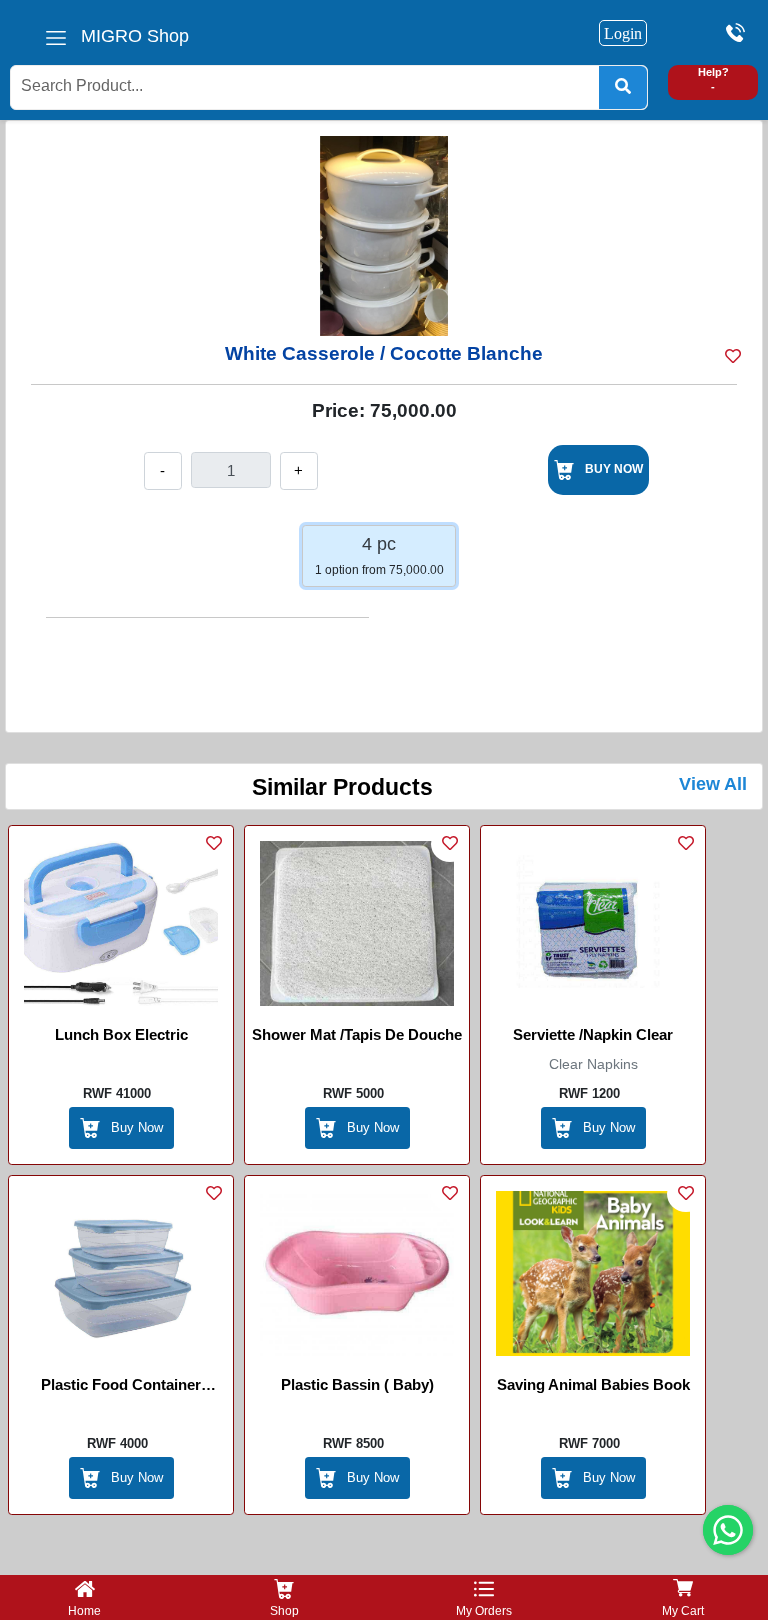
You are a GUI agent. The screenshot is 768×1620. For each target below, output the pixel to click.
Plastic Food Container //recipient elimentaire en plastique (121, 1388)
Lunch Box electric (121, 1034)
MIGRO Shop (135, 36)
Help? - (713, 79)
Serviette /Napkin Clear (593, 1034)
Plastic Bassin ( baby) (357, 1384)
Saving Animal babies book (593, 1384)
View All (713, 784)
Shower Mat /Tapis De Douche (357, 1034)
